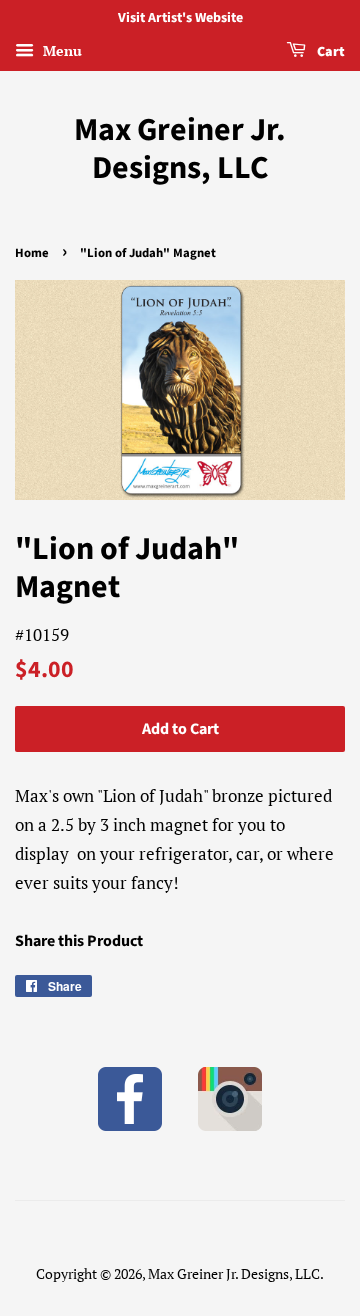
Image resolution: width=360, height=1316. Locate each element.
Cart (329, 52)
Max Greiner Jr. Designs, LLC (180, 149)
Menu (60, 50)
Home (32, 253)
